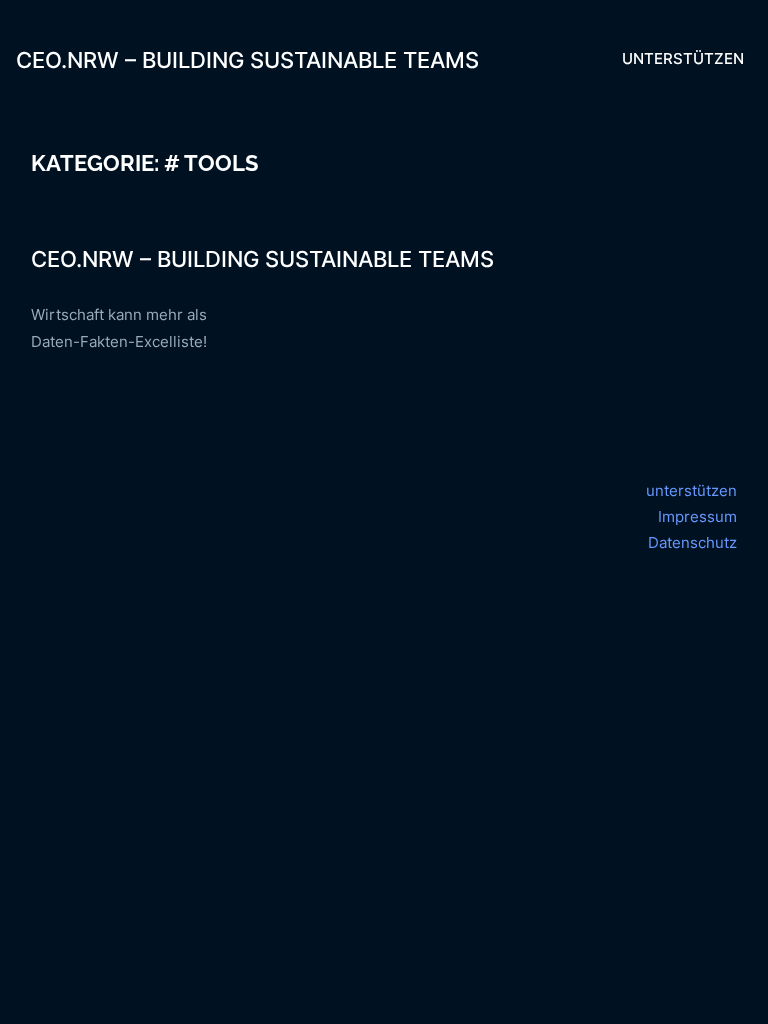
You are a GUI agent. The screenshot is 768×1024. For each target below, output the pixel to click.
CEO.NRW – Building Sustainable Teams (247, 59)
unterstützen (691, 490)
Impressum (697, 516)
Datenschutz (692, 542)
